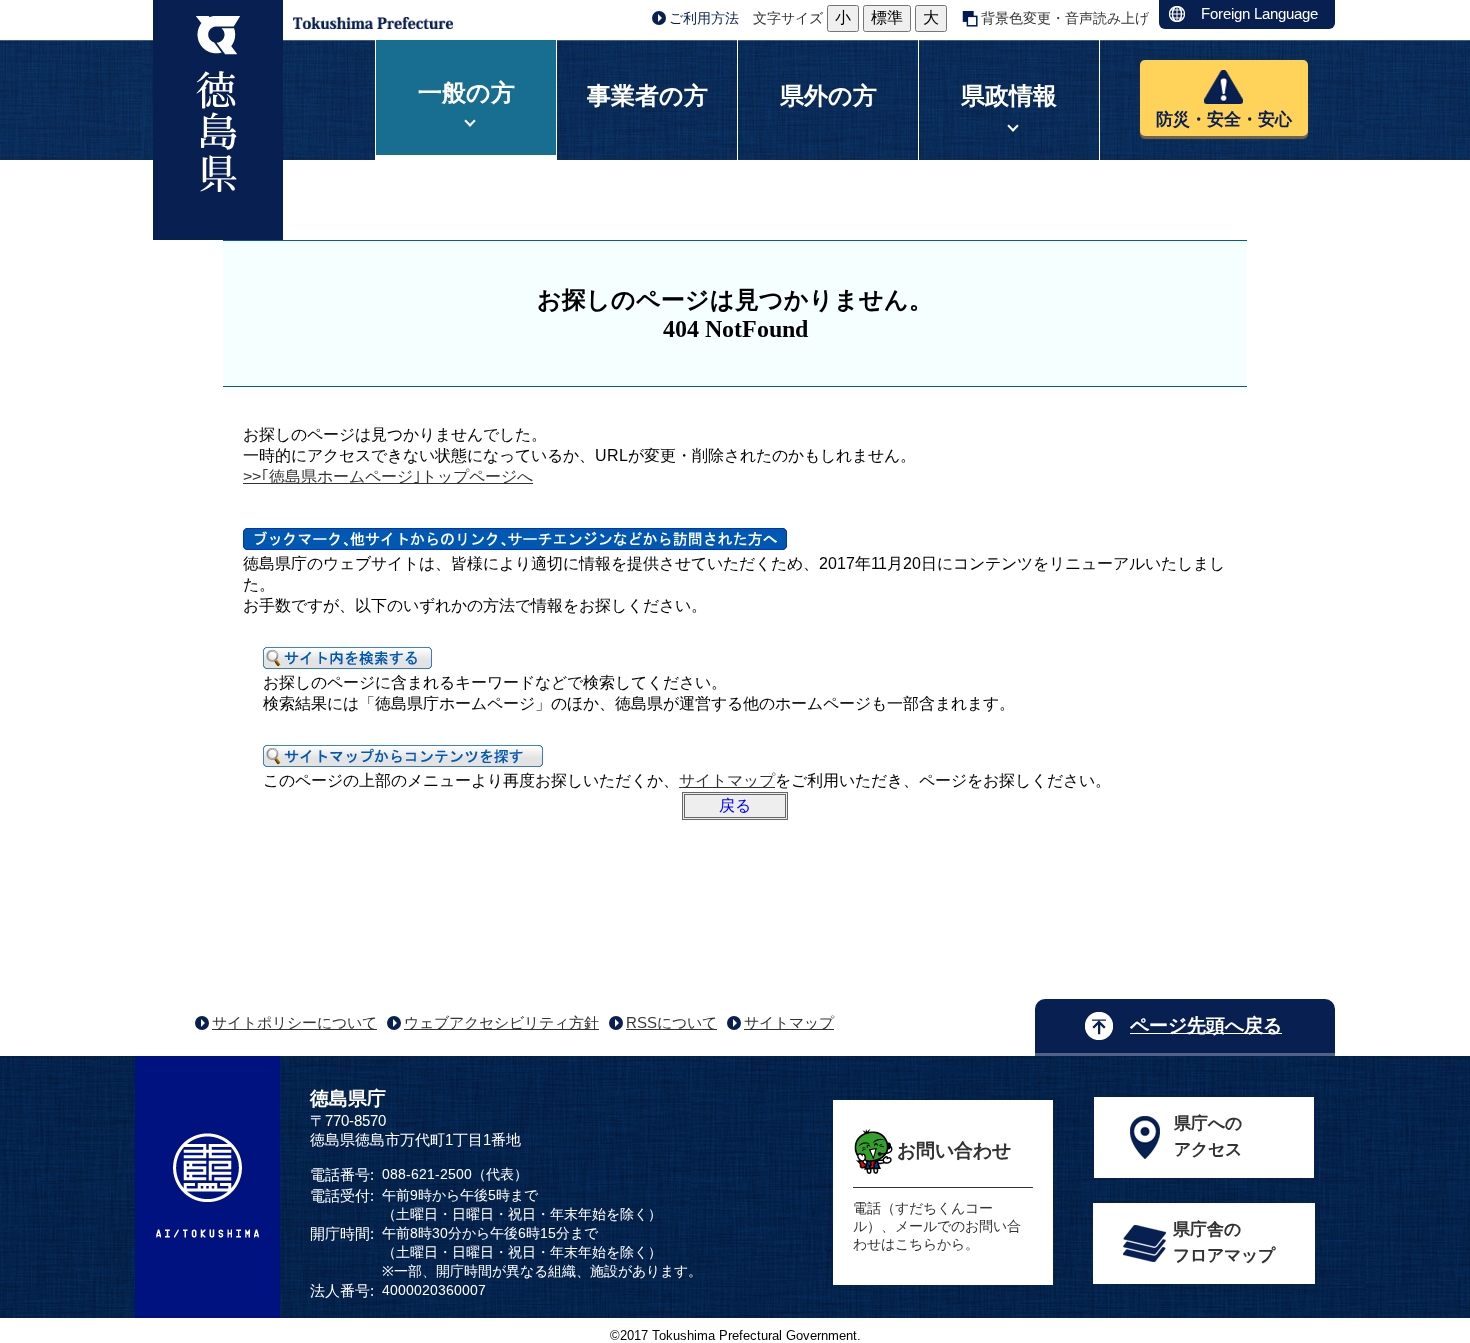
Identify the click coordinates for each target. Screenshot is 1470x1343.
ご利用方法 (704, 18)
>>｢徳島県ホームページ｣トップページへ (388, 476)
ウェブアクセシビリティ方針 (501, 1022)
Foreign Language (1259, 13)
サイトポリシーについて (294, 1022)
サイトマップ (727, 780)
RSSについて (671, 1022)
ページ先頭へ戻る (1206, 1025)
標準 (887, 17)
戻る (735, 805)
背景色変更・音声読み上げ (1065, 18)
